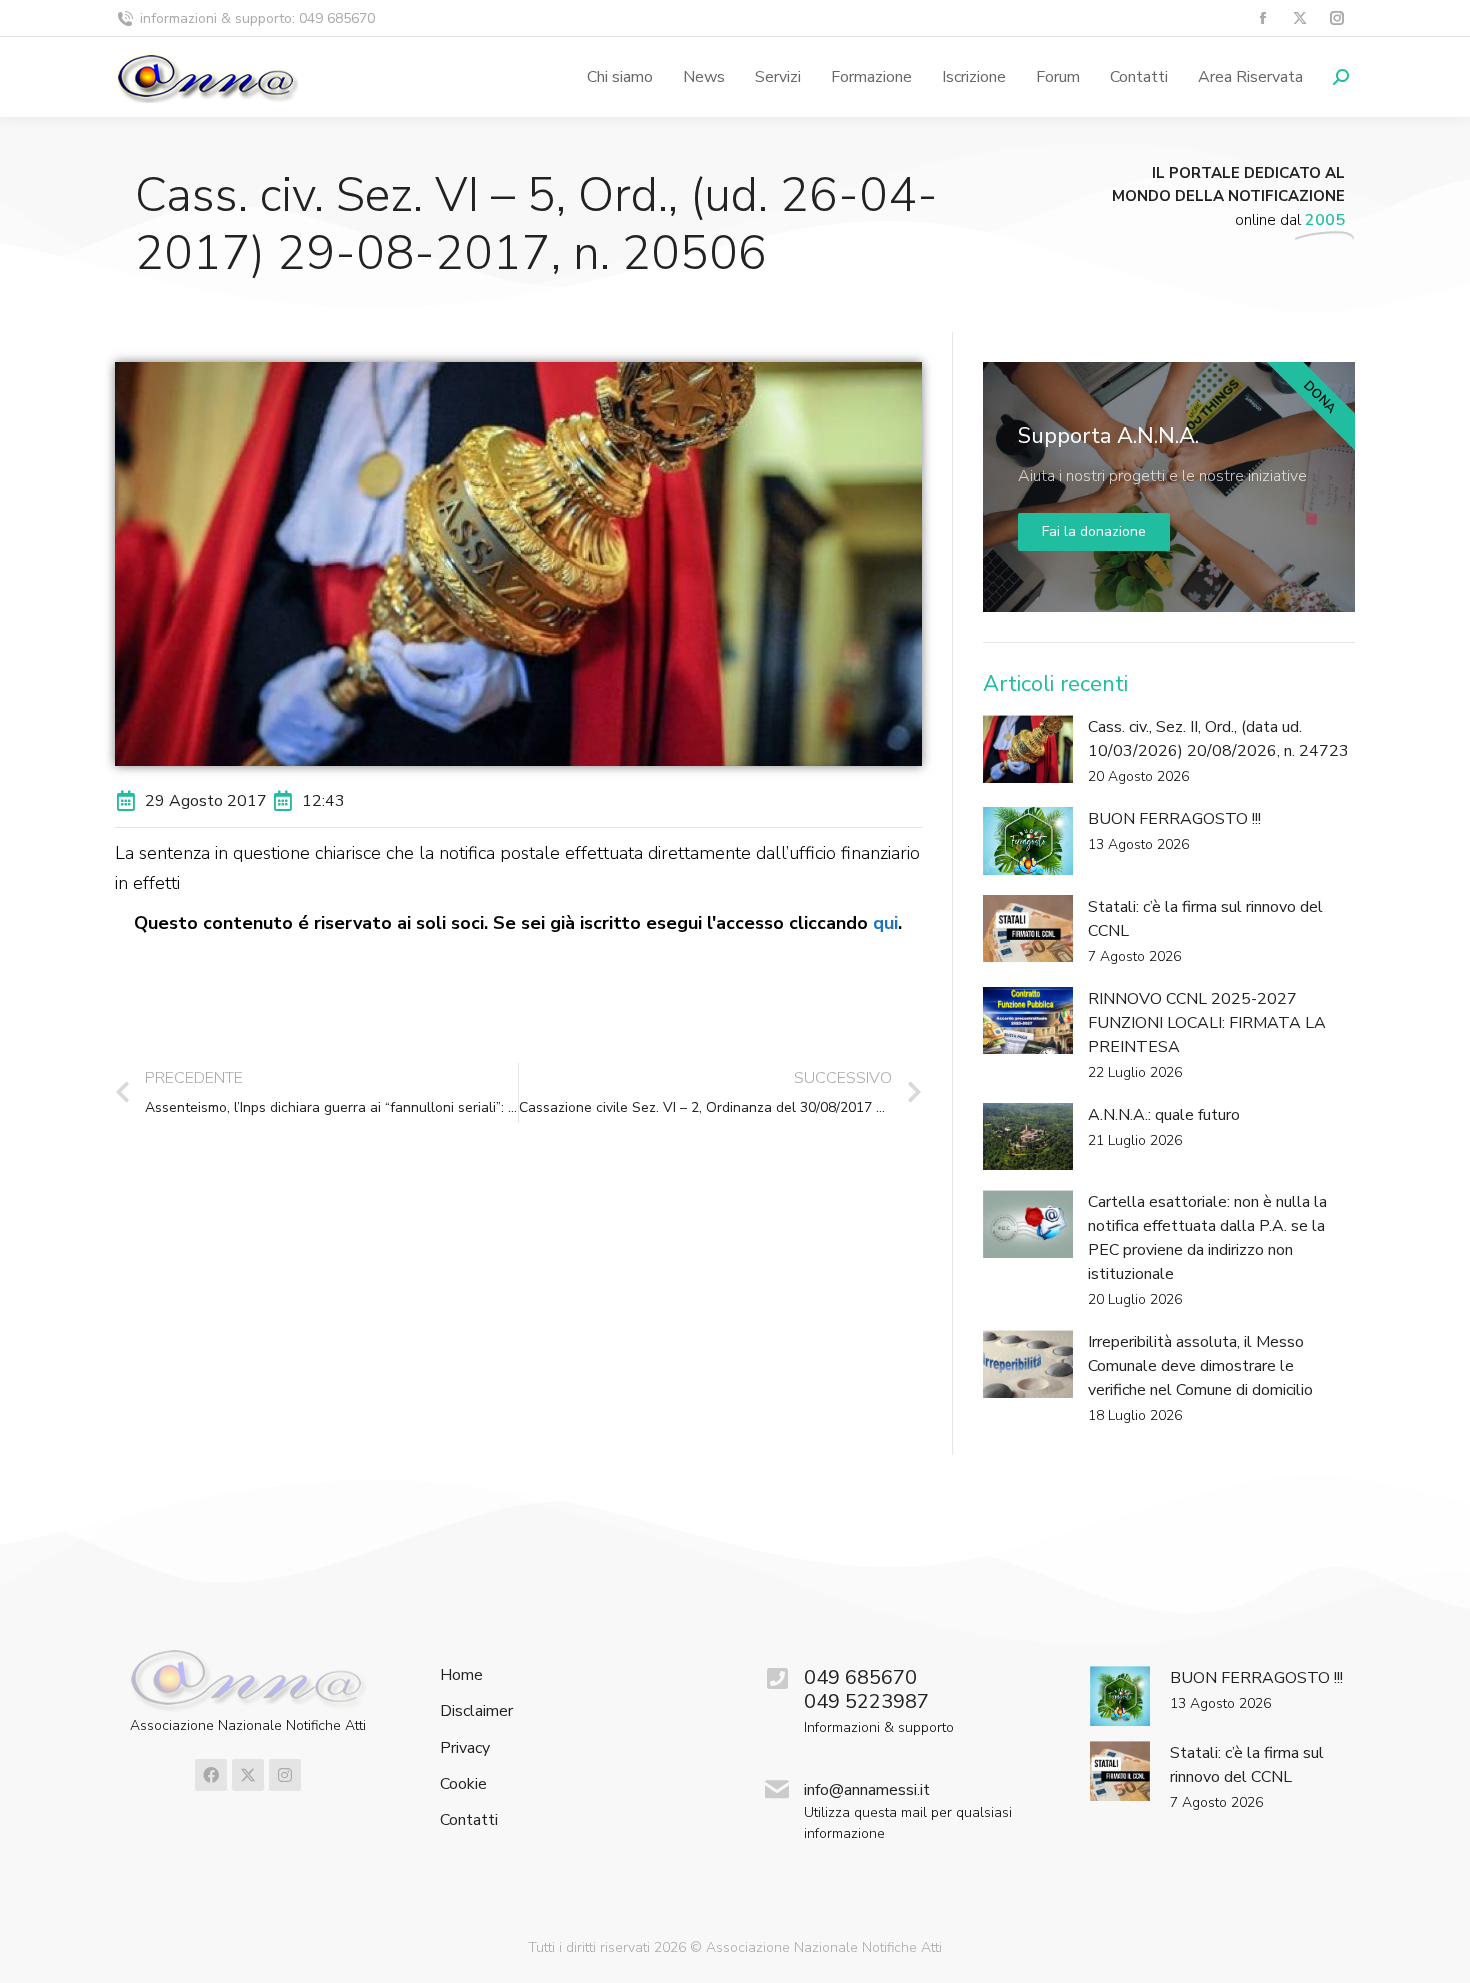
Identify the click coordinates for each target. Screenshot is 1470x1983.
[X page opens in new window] (1299, 18)
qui (885, 923)
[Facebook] (211, 1775)
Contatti (469, 1820)
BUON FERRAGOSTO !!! (1174, 819)
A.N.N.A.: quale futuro (1164, 1115)
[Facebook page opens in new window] (1262, 18)
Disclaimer (476, 1711)
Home (461, 1675)
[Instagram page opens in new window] (1336, 18)
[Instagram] (285, 1775)
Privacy (465, 1748)
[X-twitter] (248, 1775)
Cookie (463, 1784)
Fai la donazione (1094, 531)
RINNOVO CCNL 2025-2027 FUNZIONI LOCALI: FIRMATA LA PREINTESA (1207, 1023)
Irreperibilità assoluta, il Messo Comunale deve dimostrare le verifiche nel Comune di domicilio (1200, 1366)
